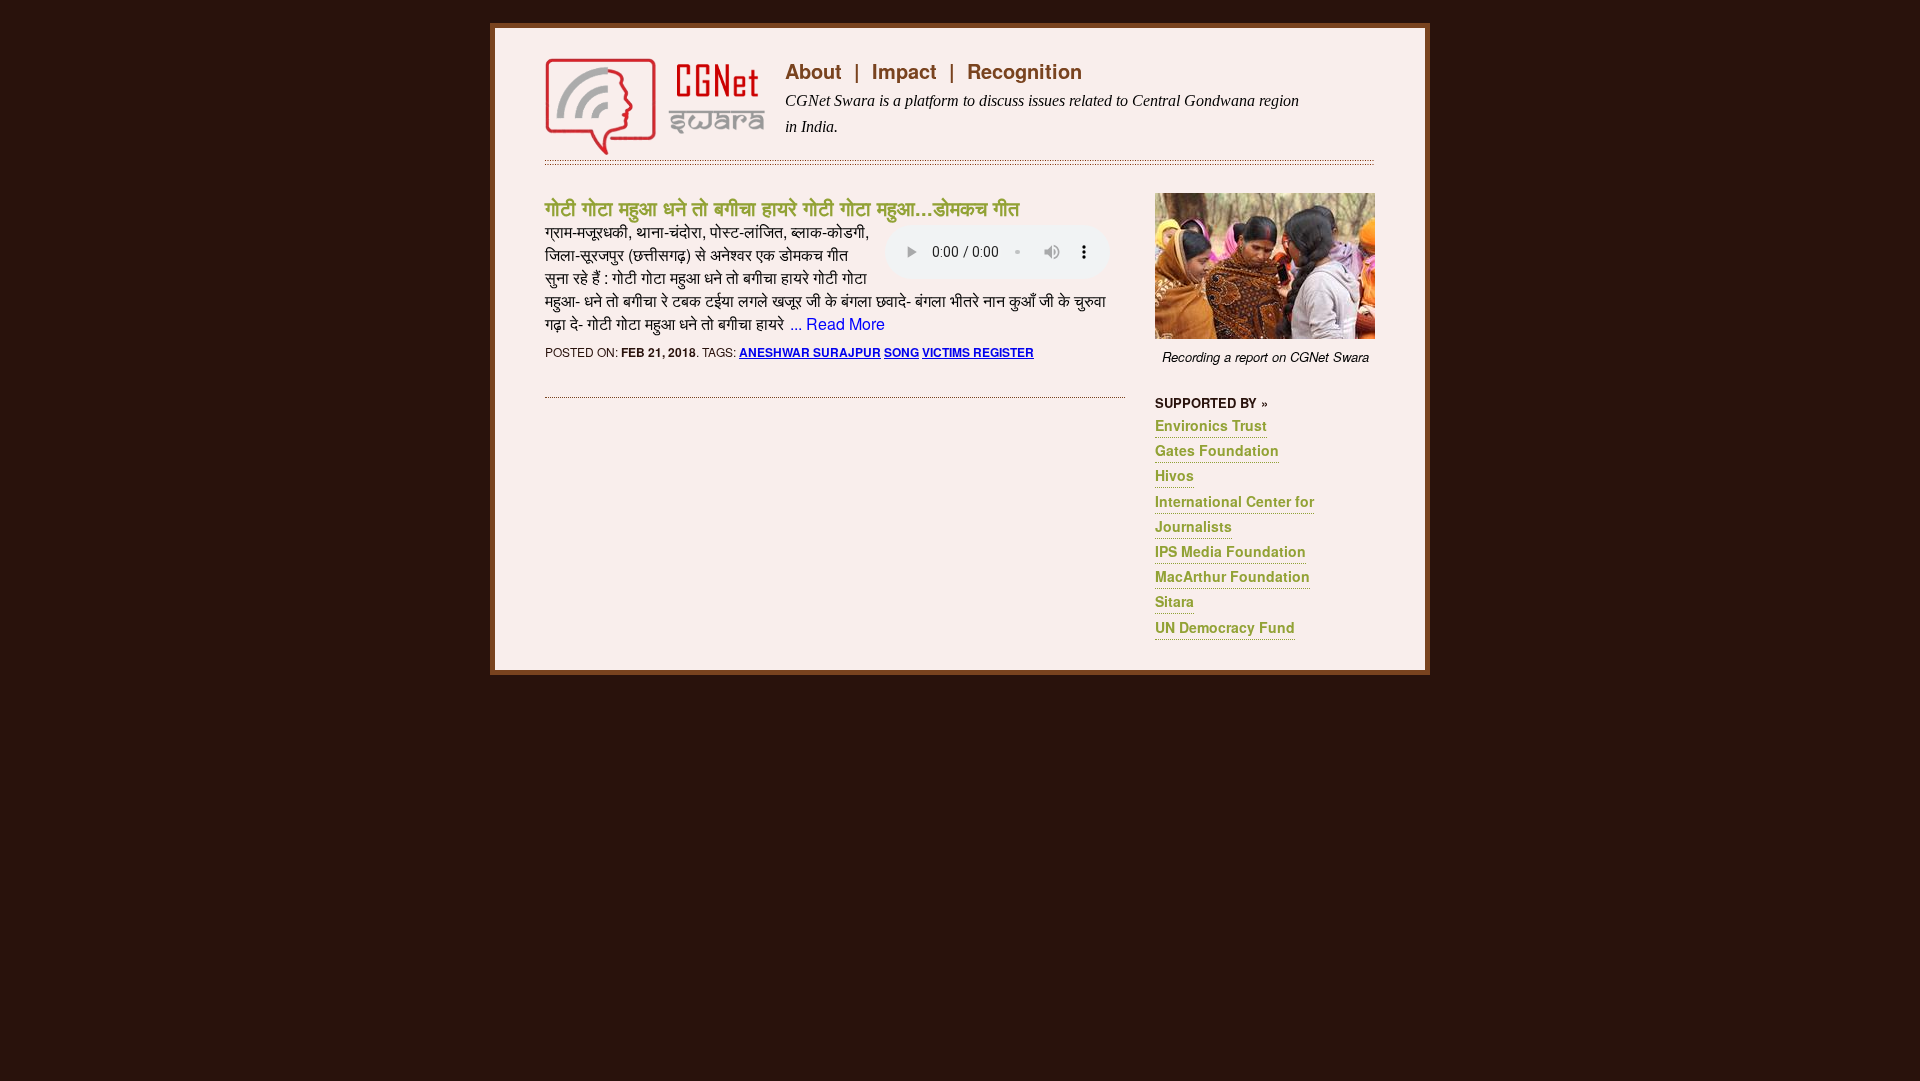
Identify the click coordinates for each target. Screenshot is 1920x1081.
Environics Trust (1211, 425)
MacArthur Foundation (1232, 576)
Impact (904, 70)
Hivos (1174, 475)
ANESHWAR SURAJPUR (810, 352)
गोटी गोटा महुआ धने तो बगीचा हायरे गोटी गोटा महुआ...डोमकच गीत (782, 207)
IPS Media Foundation (1230, 551)
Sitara (1174, 601)
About (813, 70)
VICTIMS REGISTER (978, 352)
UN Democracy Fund (1225, 627)
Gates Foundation (1217, 450)
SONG (901, 352)
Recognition (1024, 70)
